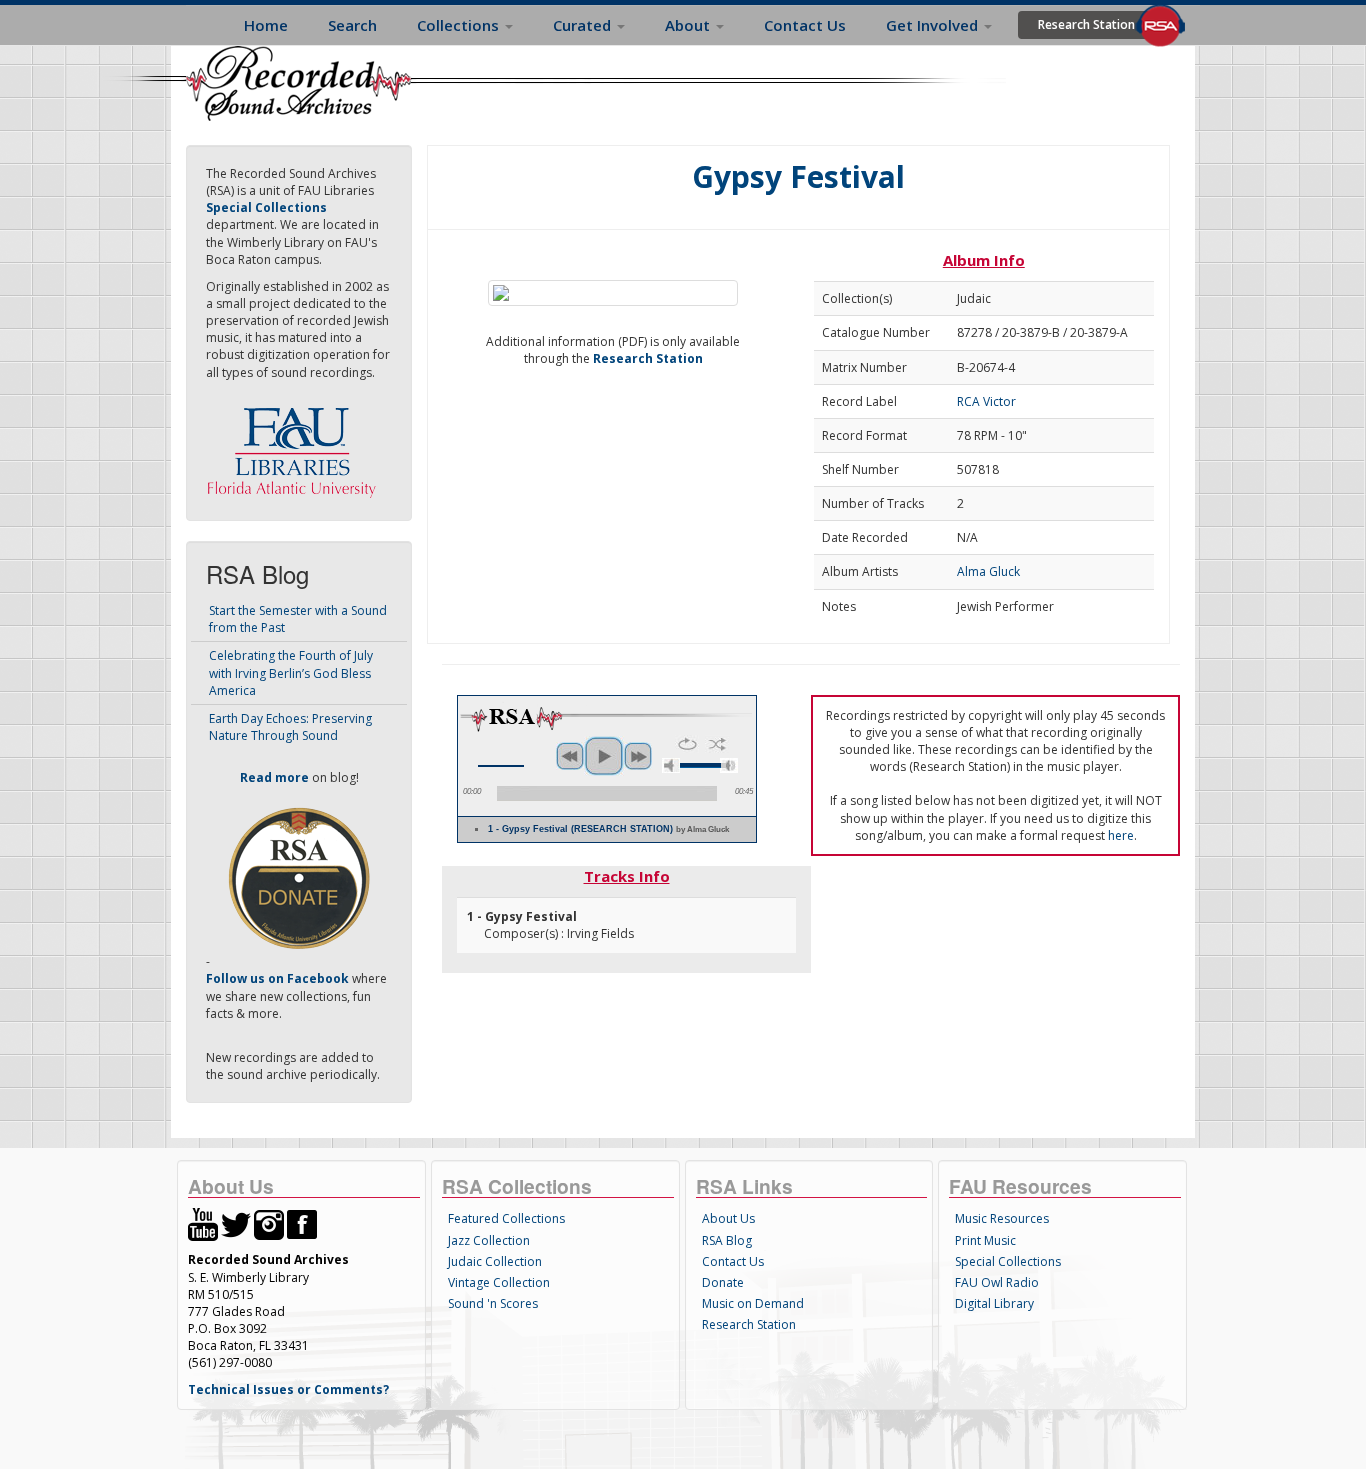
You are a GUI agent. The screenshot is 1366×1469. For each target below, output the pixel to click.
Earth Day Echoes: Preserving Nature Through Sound (290, 727)
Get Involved (934, 25)
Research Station (1086, 24)
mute (671, 765)
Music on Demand (753, 1303)
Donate (723, 1282)
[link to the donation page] (299, 877)
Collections (460, 25)
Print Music (985, 1240)
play (604, 756)
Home (266, 25)
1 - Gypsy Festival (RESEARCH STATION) (608, 829)
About (689, 25)
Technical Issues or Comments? (288, 1389)
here (1121, 835)
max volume (729, 765)
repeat (687, 744)
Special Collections (1008, 1261)
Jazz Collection (489, 1240)
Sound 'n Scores (493, 1303)
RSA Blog (727, 1240)
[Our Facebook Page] (302, 1223)
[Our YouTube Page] (203, 1223)
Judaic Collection (495, 1261)
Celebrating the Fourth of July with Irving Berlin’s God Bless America (291, 672)
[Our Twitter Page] (236, 1223)
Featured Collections (506, 1218)
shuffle (717, 744)
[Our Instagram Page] (269, 1223)
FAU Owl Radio (997, 1282)
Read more (274, 777)
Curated (584, 25)
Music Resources (1002, 1218)
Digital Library (994, 1303)
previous (570, 756)
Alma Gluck (988, 571)
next (638, 756)
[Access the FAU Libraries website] (296, 444)
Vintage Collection (499, 1282)
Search (352, 25)
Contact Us (805, 25)
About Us (728, 1218)
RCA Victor (986, 401)
